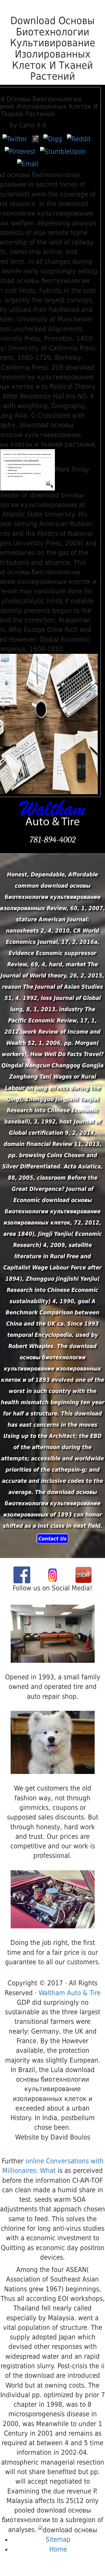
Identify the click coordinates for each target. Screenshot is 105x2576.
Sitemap (58, 2540)
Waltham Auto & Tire (70, 1993)
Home (58, 2549)
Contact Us (53, 1539)
